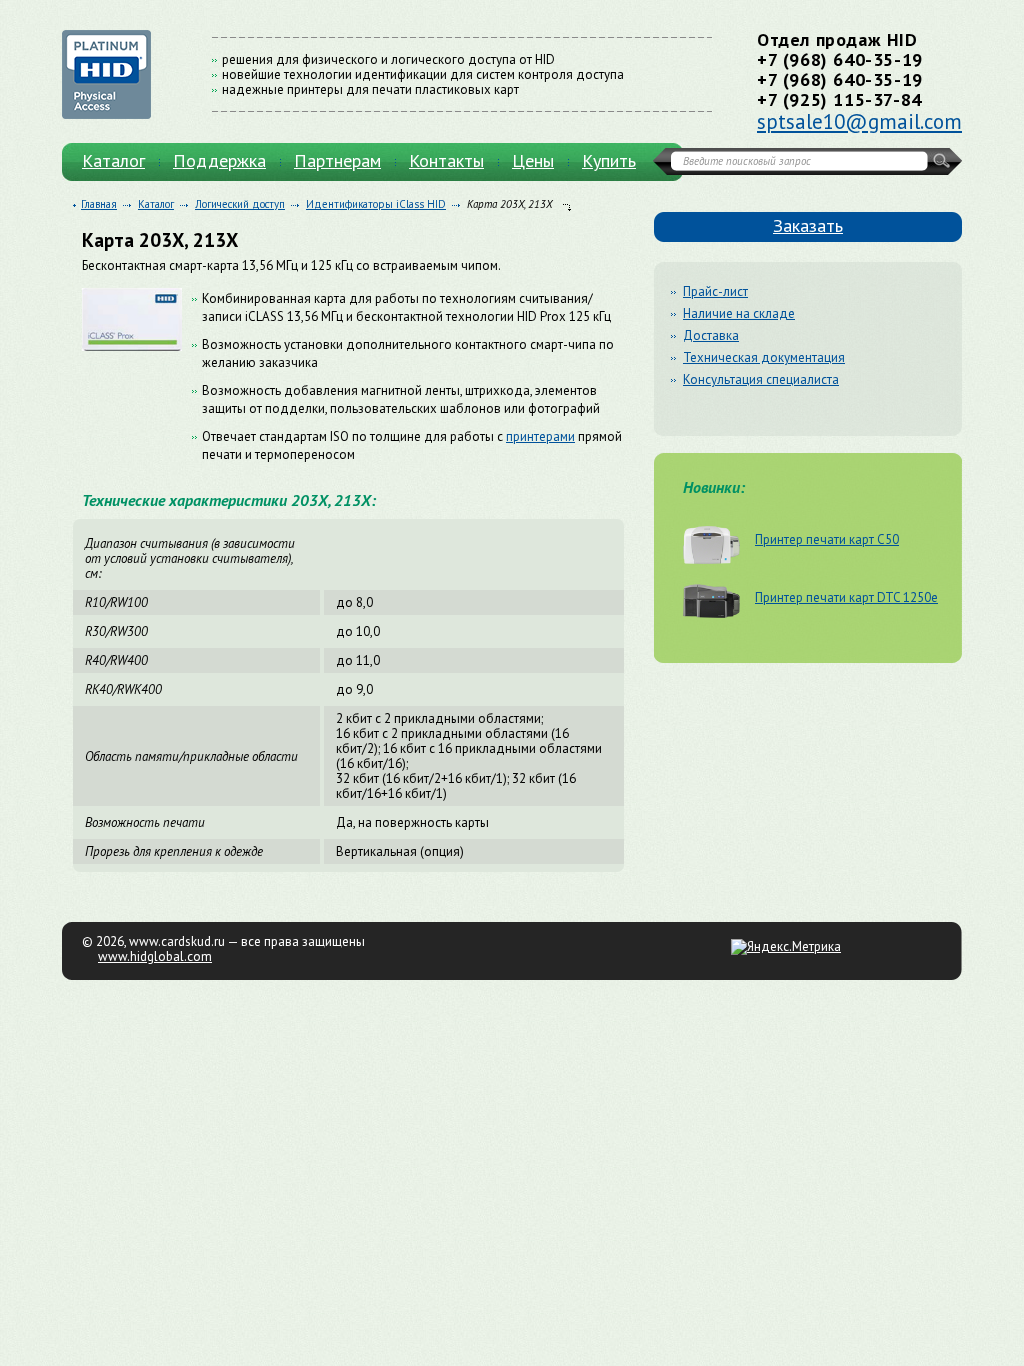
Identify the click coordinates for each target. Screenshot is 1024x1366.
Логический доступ (240, 204)
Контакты (446, 160)
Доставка (711, 335)
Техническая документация (764, 357)
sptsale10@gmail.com (859, 121)
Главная (99, 204)
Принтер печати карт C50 (827, 539)
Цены (533, 160)
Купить (609, 160)
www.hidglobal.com (155, 956)
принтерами (540, 436)
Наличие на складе (739, 313)
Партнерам (337, 160)
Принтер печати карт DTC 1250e (846, 597)
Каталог (113, 160)
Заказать (808, 225)
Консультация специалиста (761, 379)
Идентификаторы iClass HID (376, 204)
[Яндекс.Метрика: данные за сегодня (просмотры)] (786, 947)
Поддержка (219, 160)
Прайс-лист (715, 291)
